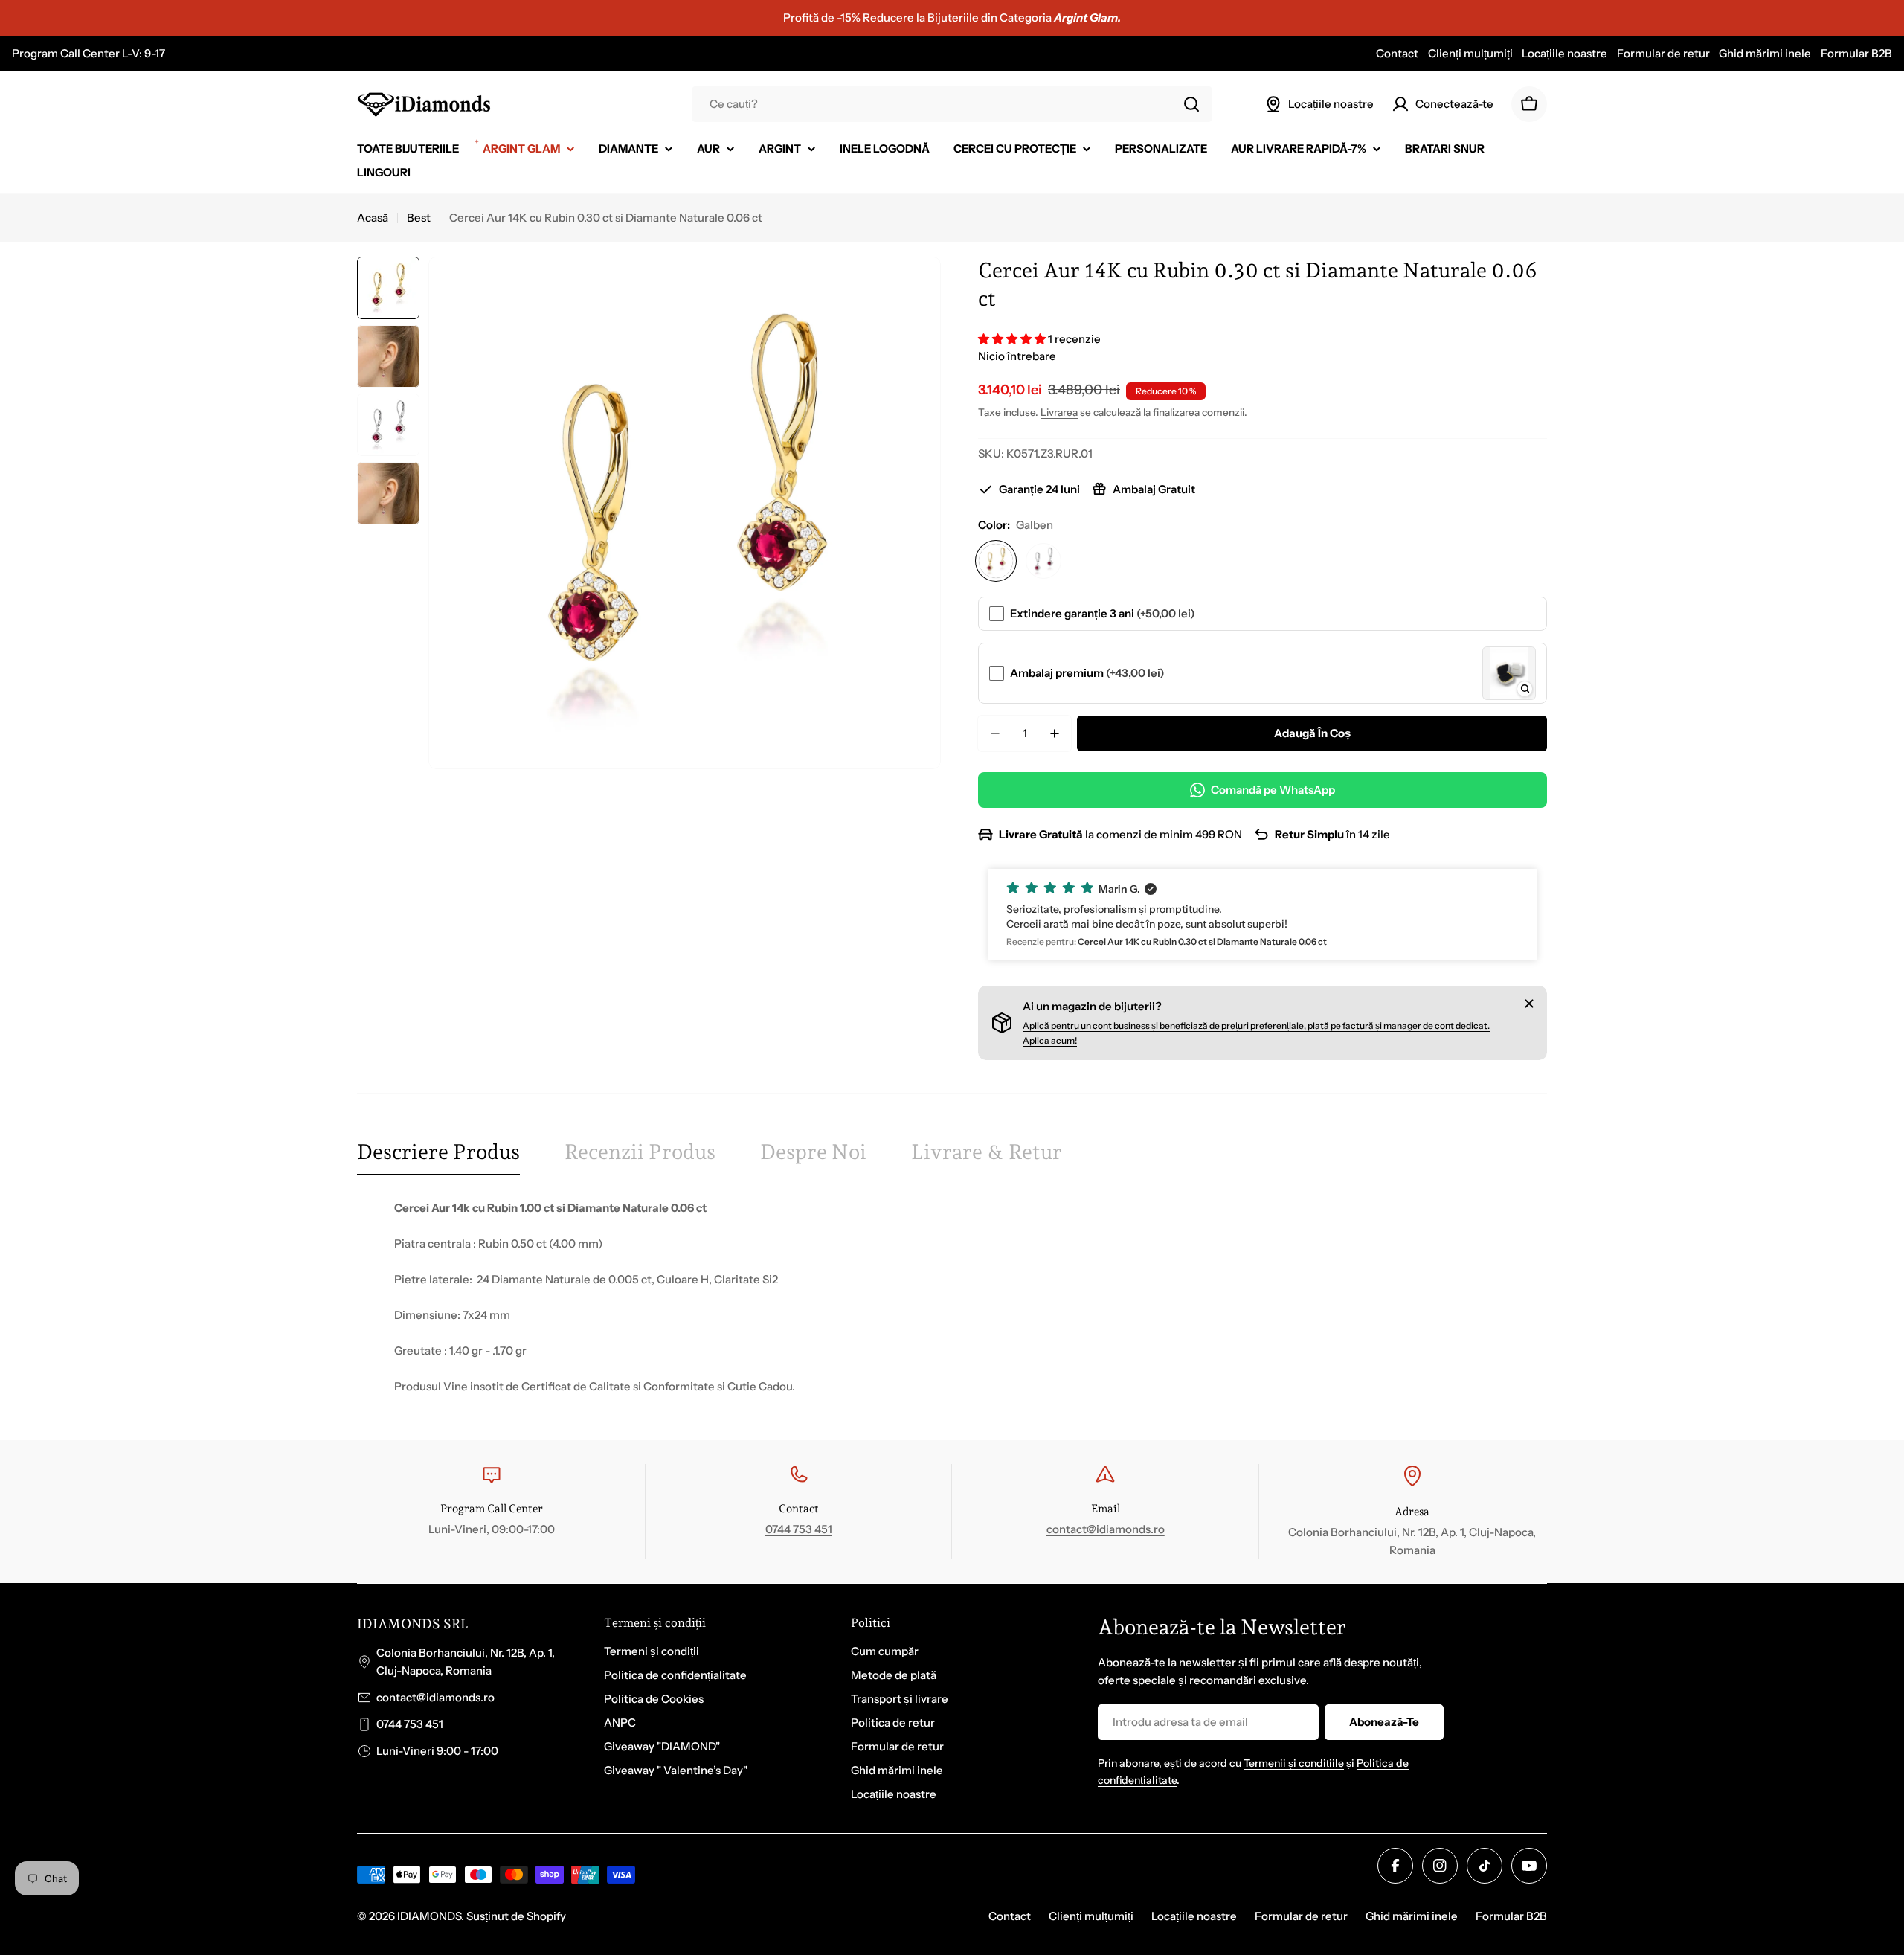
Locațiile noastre (1564, 53)
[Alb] (1043, 561)
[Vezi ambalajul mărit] (1525, 689)
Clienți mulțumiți (1470, 53)
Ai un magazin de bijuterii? (1092, 1006)
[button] (1013, 339)
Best (419, 218)
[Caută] (1191, 104)
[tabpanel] (952, 1297)
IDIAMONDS (429, 1916)
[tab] (438, 1157)
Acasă (373, 218)
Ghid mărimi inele (1765, 53)
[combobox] (952, 104)
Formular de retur (1663, 53)
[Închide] (1529, 1004)
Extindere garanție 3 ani (1103, 613)
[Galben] (996, 561)
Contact (1397, 53)
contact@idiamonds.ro (1106, 1529)
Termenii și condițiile (1294, 1763)
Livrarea (1059, 412)
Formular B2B (1856, 53)
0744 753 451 (799, 1529)
